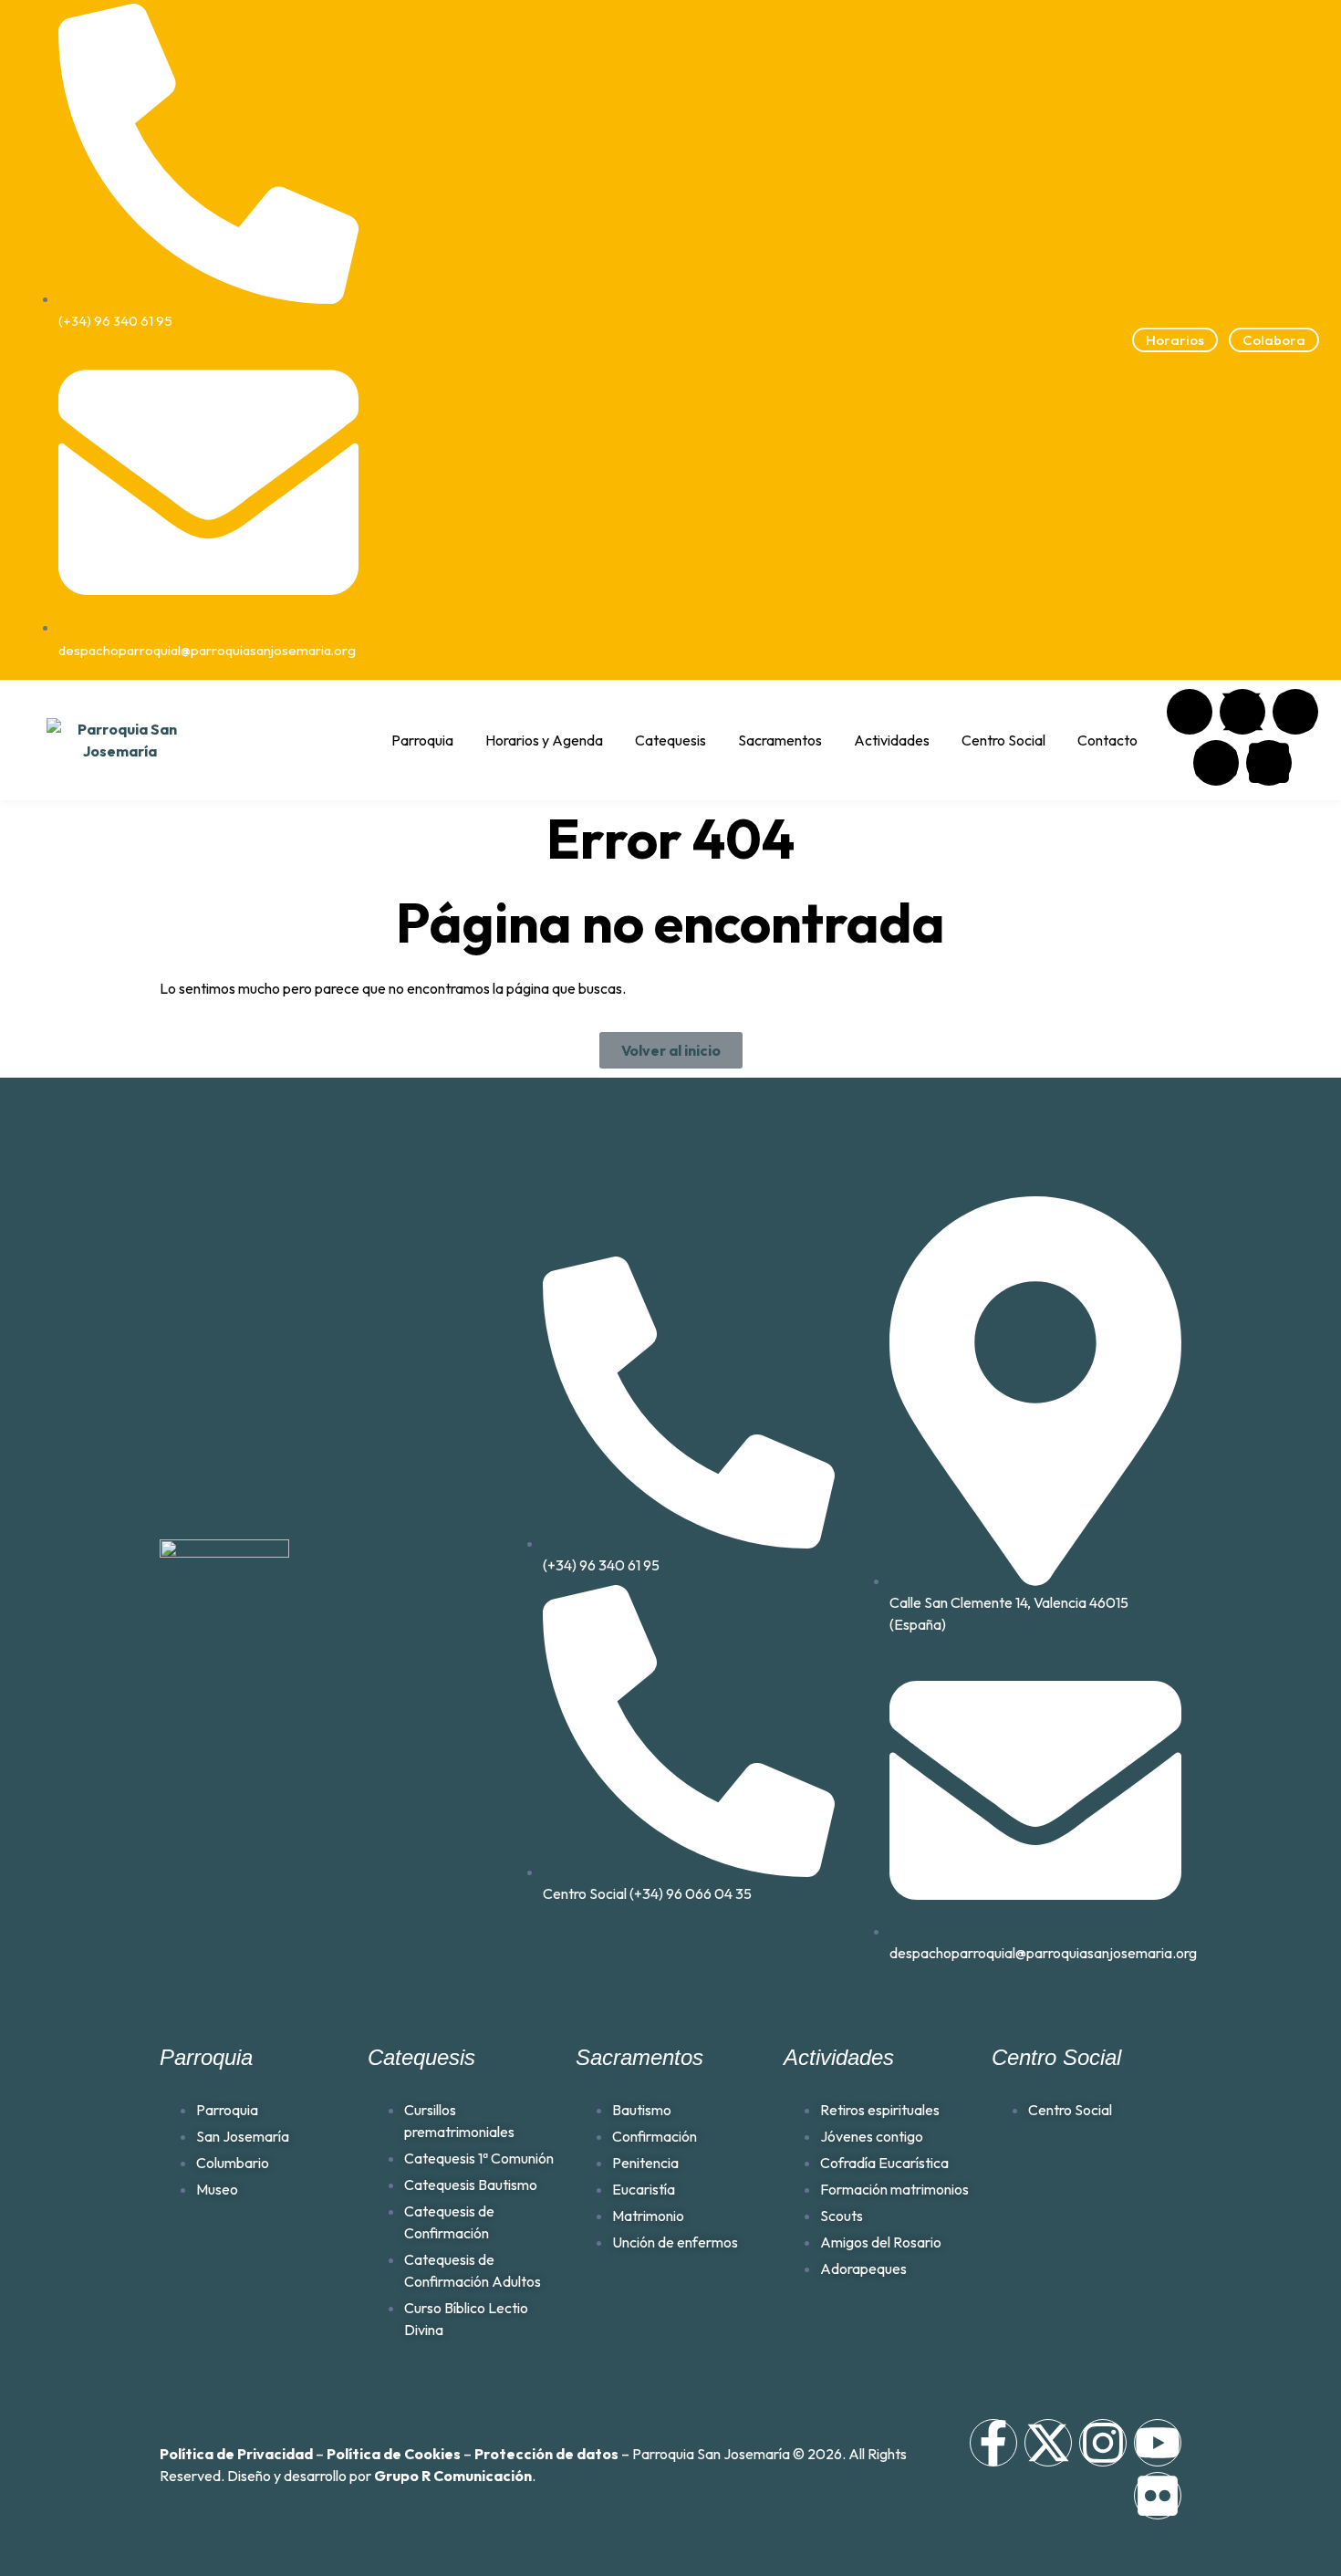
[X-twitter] (1242, 712)
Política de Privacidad (236, 2454)
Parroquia (422, 740)
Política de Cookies (394, 2454)
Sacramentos (780, 740)
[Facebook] (1190, 712)
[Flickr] (1269, 763)
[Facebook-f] (993, 2443)
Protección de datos (546, 2454)
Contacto (1107, 740)
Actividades (892, 740)
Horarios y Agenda (544, 740)
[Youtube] (1216, 763)
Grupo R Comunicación (453, 2476)
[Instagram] (1295, 712)
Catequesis (670, 740)
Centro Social (1003, 740)
